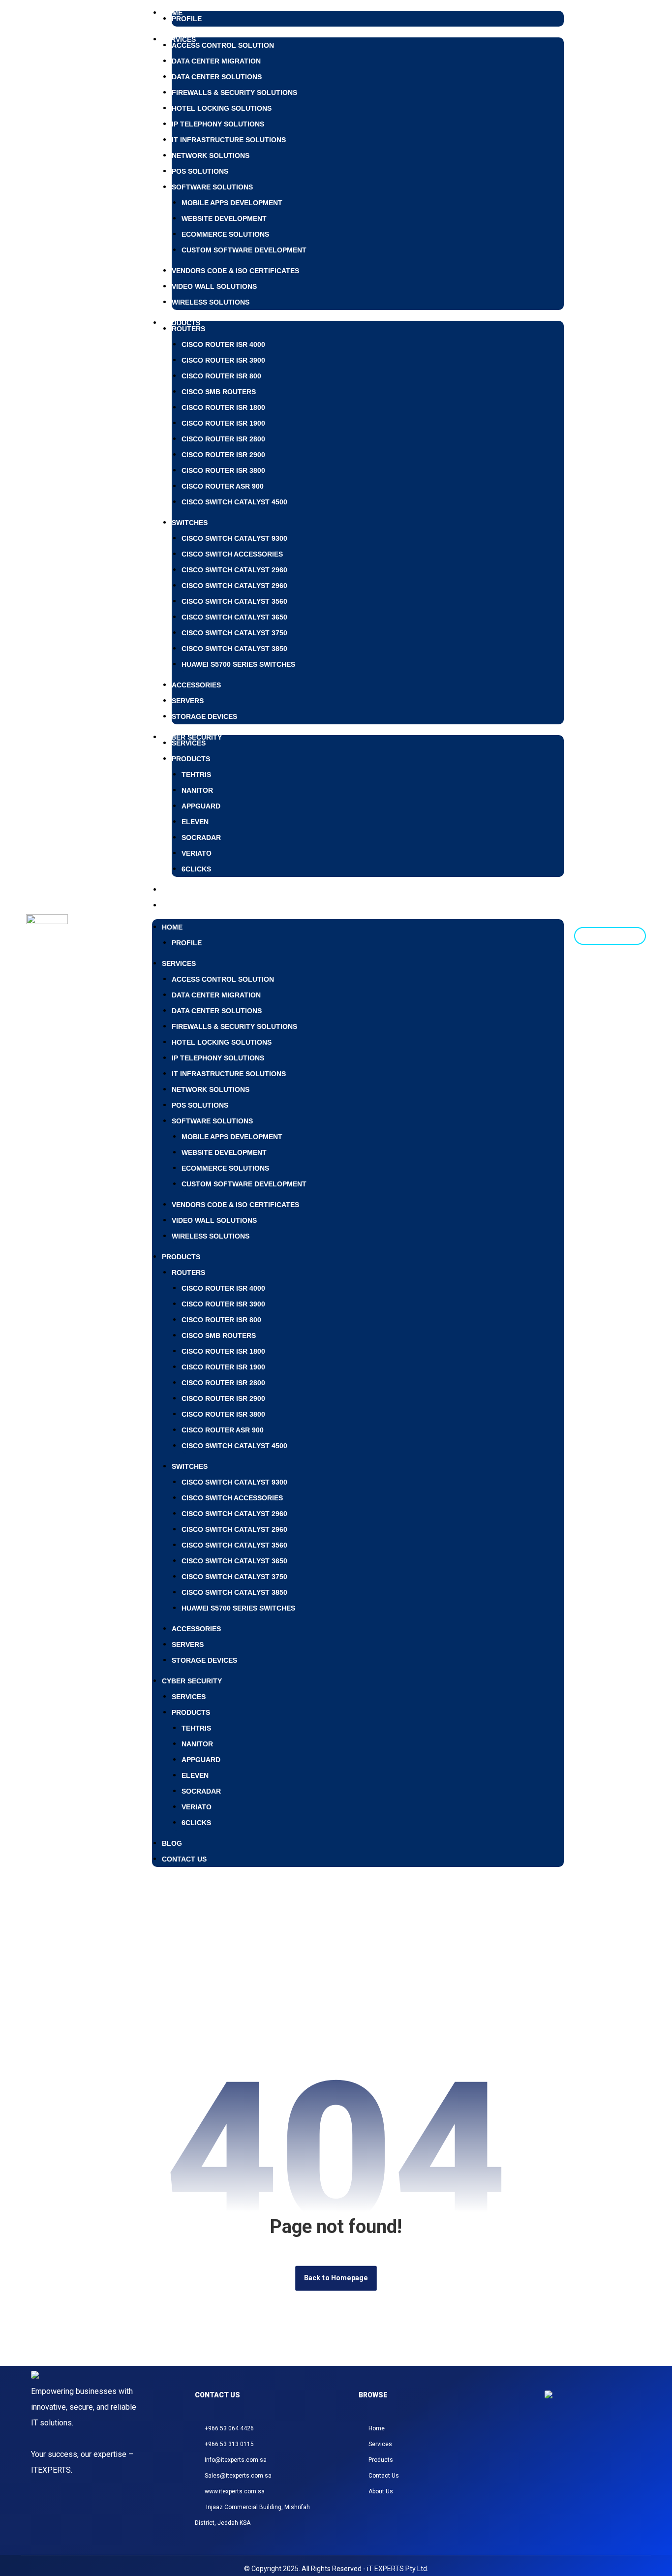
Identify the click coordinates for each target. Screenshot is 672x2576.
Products (181, 323)
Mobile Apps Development (232, 203)
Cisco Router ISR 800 (221, 376)
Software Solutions (212, 187)
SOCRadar (201, 838)
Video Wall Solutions (214, 286)
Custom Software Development (244, 250)
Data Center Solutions (217, 77)
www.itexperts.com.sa (235, 2491)
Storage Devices (204, 716)
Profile (187, 19)
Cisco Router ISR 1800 (223, 407)
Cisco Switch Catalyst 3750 (234, 633)
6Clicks (196, 869)
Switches (190, 523)
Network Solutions (211, 155)
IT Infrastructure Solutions (229, 140)
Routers (188, 329)
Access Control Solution (223, 45)
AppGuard (201, 806)
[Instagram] (552, 2441)
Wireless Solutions (211, 302)
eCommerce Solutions (225, 234)
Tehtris (196, 775)
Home (172, 927)
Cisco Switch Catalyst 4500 (234, 502)
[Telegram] (599, 2441)
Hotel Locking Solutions (222, 108)
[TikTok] (587, 2441)
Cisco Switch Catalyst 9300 (234, 538)
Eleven (195, 822)
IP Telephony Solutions (218, 124)
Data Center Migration (216, 61)
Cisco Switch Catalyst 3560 (234, 601)
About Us (381, 2491)
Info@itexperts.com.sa (236, 2460)
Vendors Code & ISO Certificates (235, 271)
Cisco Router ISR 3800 (223, 470)
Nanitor (197, 790)
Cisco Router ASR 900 (223, 486)
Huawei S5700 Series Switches (238, 664)
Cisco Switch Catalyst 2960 (234, 570)
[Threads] (576, 2441)
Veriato (197, 853)
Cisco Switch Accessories (232, 554)
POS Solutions (200, 171)
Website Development (224, 218)
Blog (172, 1843)
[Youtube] (611, 2441)
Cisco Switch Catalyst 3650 (234, 617)
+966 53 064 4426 (229, 2428)
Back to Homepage (336, 2278)
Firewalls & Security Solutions (234, 93)
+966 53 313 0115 (229, 2444)
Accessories (196, 685)
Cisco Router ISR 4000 (223, 344)
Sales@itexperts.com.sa (238, 2476)
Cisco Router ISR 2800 (223, 439)
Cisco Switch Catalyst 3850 (234, 649)
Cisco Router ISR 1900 (223, 423)
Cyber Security (192, 1681)
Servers (188, 701)
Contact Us (184, 905)
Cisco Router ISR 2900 (223, 455)
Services (189, 743)
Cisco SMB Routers (219, 392)
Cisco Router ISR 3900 (223, 360)
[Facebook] (564, 2441)
